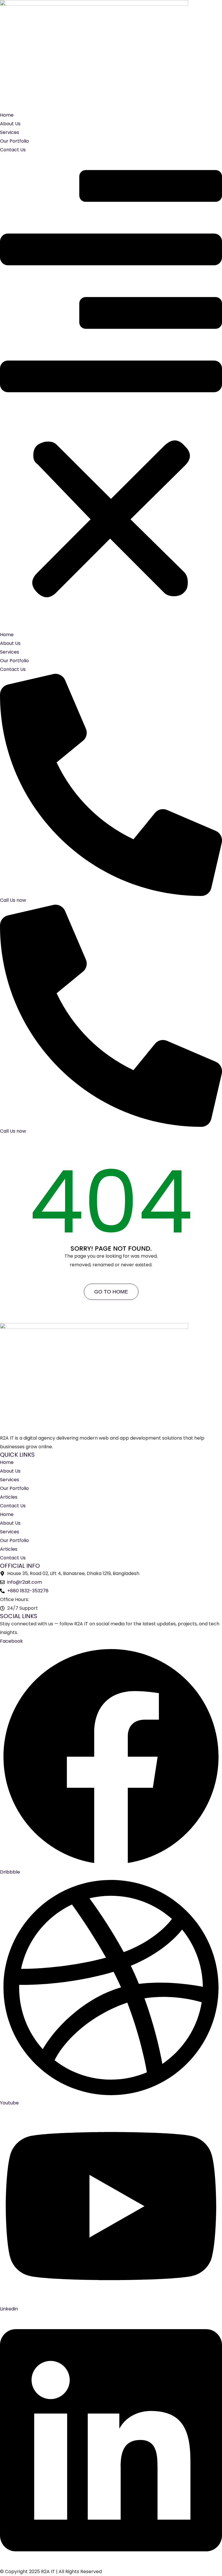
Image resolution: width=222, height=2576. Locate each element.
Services (10, 132)
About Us (10, 124)
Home (7, 115)
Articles (9, 1497)
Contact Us (13, 150)
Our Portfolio (14, 141)
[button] (111, 392)
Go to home (111, 1292)
